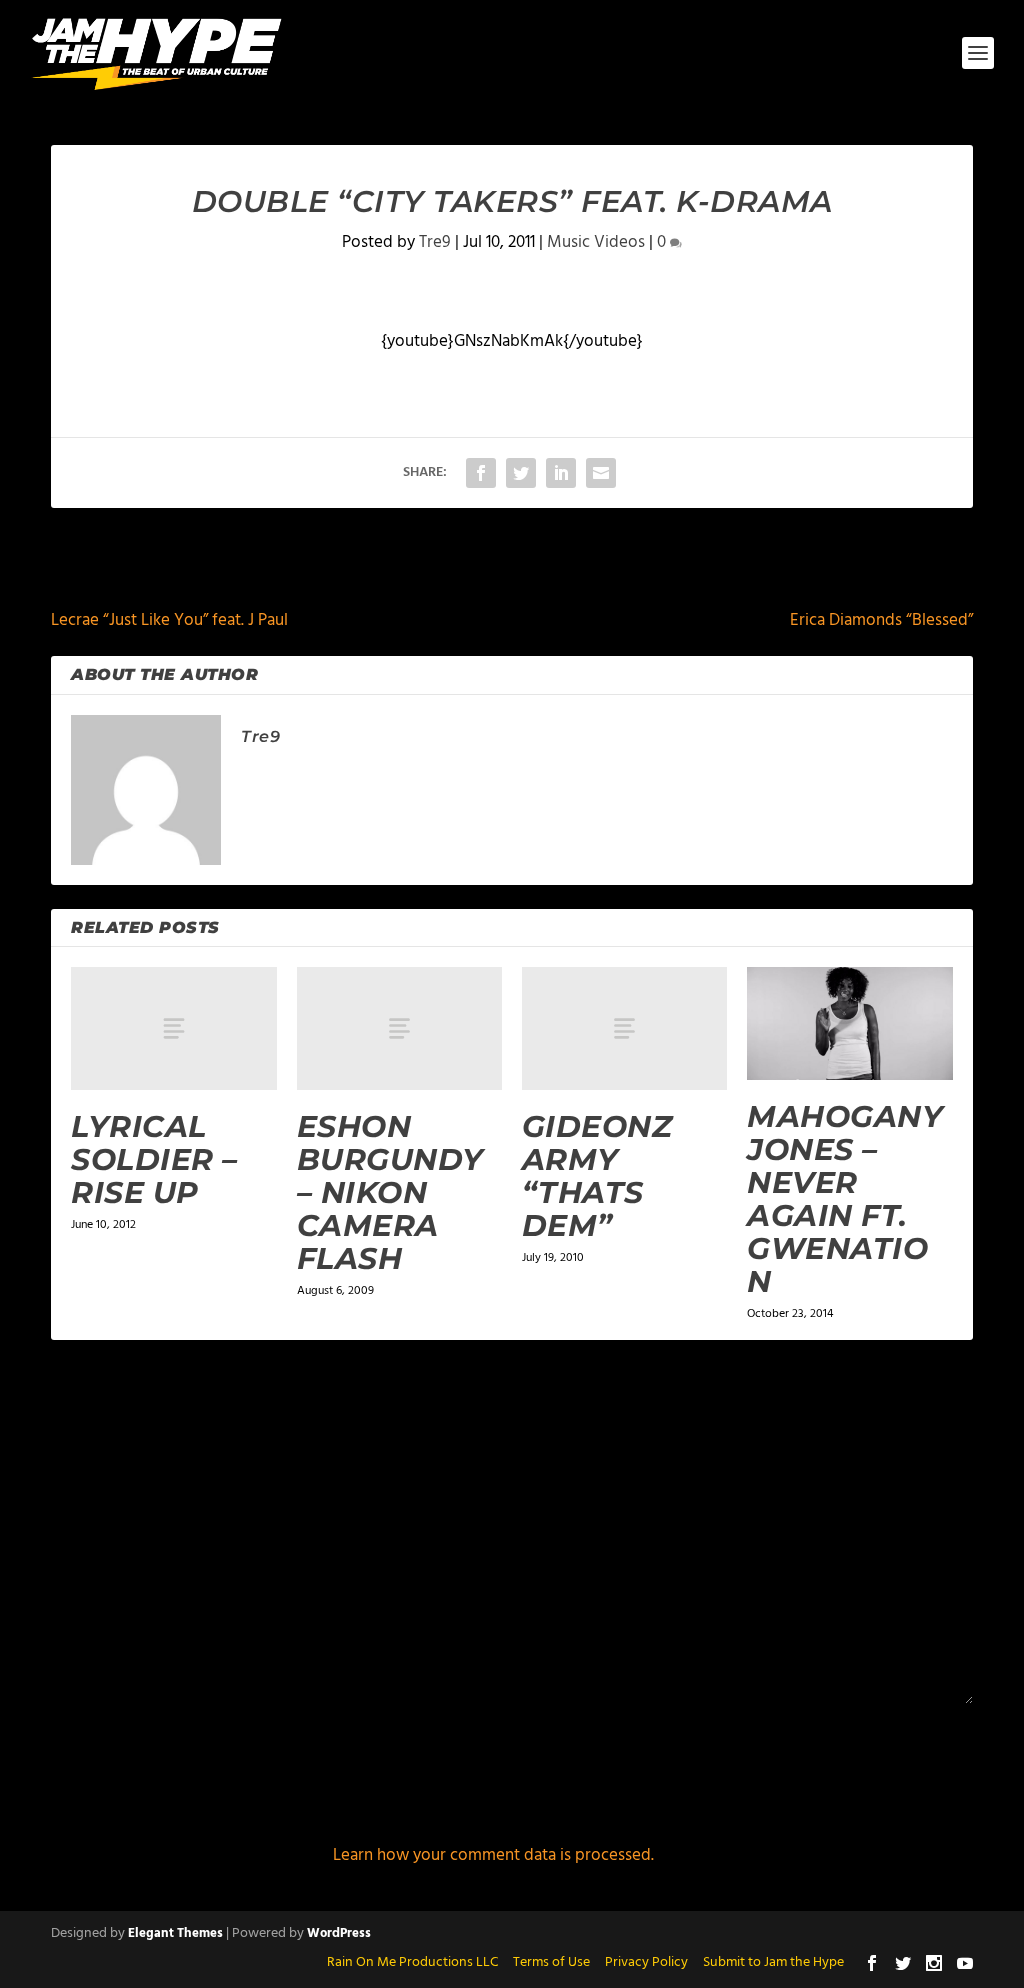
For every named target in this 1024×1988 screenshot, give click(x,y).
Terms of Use (551, 1962)
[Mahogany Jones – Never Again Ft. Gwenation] (849, 1023)
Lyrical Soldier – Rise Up (154, 1159)
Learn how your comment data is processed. (493, 1855)
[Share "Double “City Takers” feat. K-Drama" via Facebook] (481, 473)
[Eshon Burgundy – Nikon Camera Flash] (399, 1028)
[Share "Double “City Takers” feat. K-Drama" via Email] (601, 473)
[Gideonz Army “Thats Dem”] (624, 1028)
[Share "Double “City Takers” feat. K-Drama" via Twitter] (521, 473)
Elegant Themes (175, 1933)
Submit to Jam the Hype (773, 1962)
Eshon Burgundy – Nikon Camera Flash (390, 1192)
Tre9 (435, 242)
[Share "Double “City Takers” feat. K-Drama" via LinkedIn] (561, 473)
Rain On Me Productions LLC (412, 1962)
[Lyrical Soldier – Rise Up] (173, 1028)
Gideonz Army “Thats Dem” (597, 1176)
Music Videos (596, 242)
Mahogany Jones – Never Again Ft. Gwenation (845, 1199)
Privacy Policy (646, 1962)
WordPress (339, 1933)
